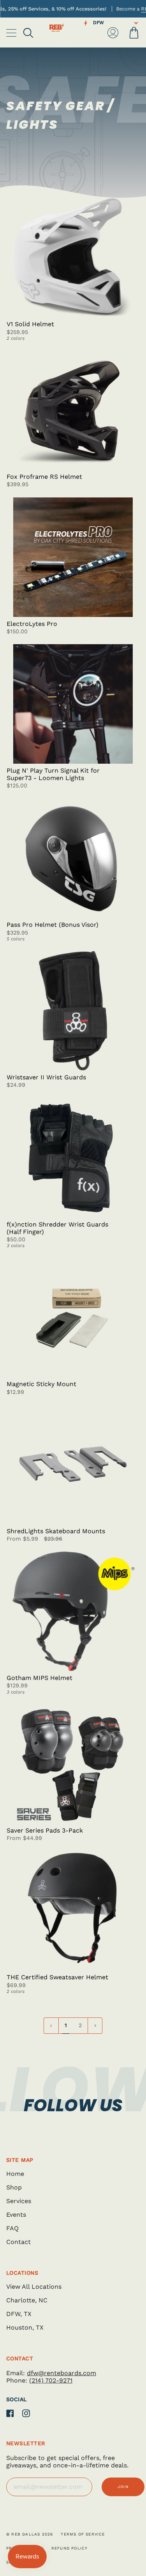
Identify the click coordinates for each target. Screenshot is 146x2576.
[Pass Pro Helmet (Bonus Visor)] (73, 858)
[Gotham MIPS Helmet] (73, 1611)
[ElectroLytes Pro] (73, 557)
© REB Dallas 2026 (30, 2534)
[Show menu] (12, 33)
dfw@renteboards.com (62, 2373)
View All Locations (34, 2287)
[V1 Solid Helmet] (73, 258)
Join (123, 2487)
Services (19, 2201)
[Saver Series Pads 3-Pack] (73, 1764)
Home (15, 2174)
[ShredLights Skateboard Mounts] (73, 1465)
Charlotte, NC (27, 2300)
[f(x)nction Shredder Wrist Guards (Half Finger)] (73, 1158)
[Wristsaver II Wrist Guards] (73, 1011)
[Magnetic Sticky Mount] (73, 1318)
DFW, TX (19, 2314)
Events (16, 2215)
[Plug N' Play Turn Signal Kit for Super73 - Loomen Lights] (73, 704)
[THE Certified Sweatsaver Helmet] (73, 1911)
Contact (18, 2242)
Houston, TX (25, 2327)
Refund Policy (70, 2548)
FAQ (12, 2228)
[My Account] (113, 33)
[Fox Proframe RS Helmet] (73, 410)
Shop (14, 2187)
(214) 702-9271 (51, 2380)
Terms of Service (83, 2534)
